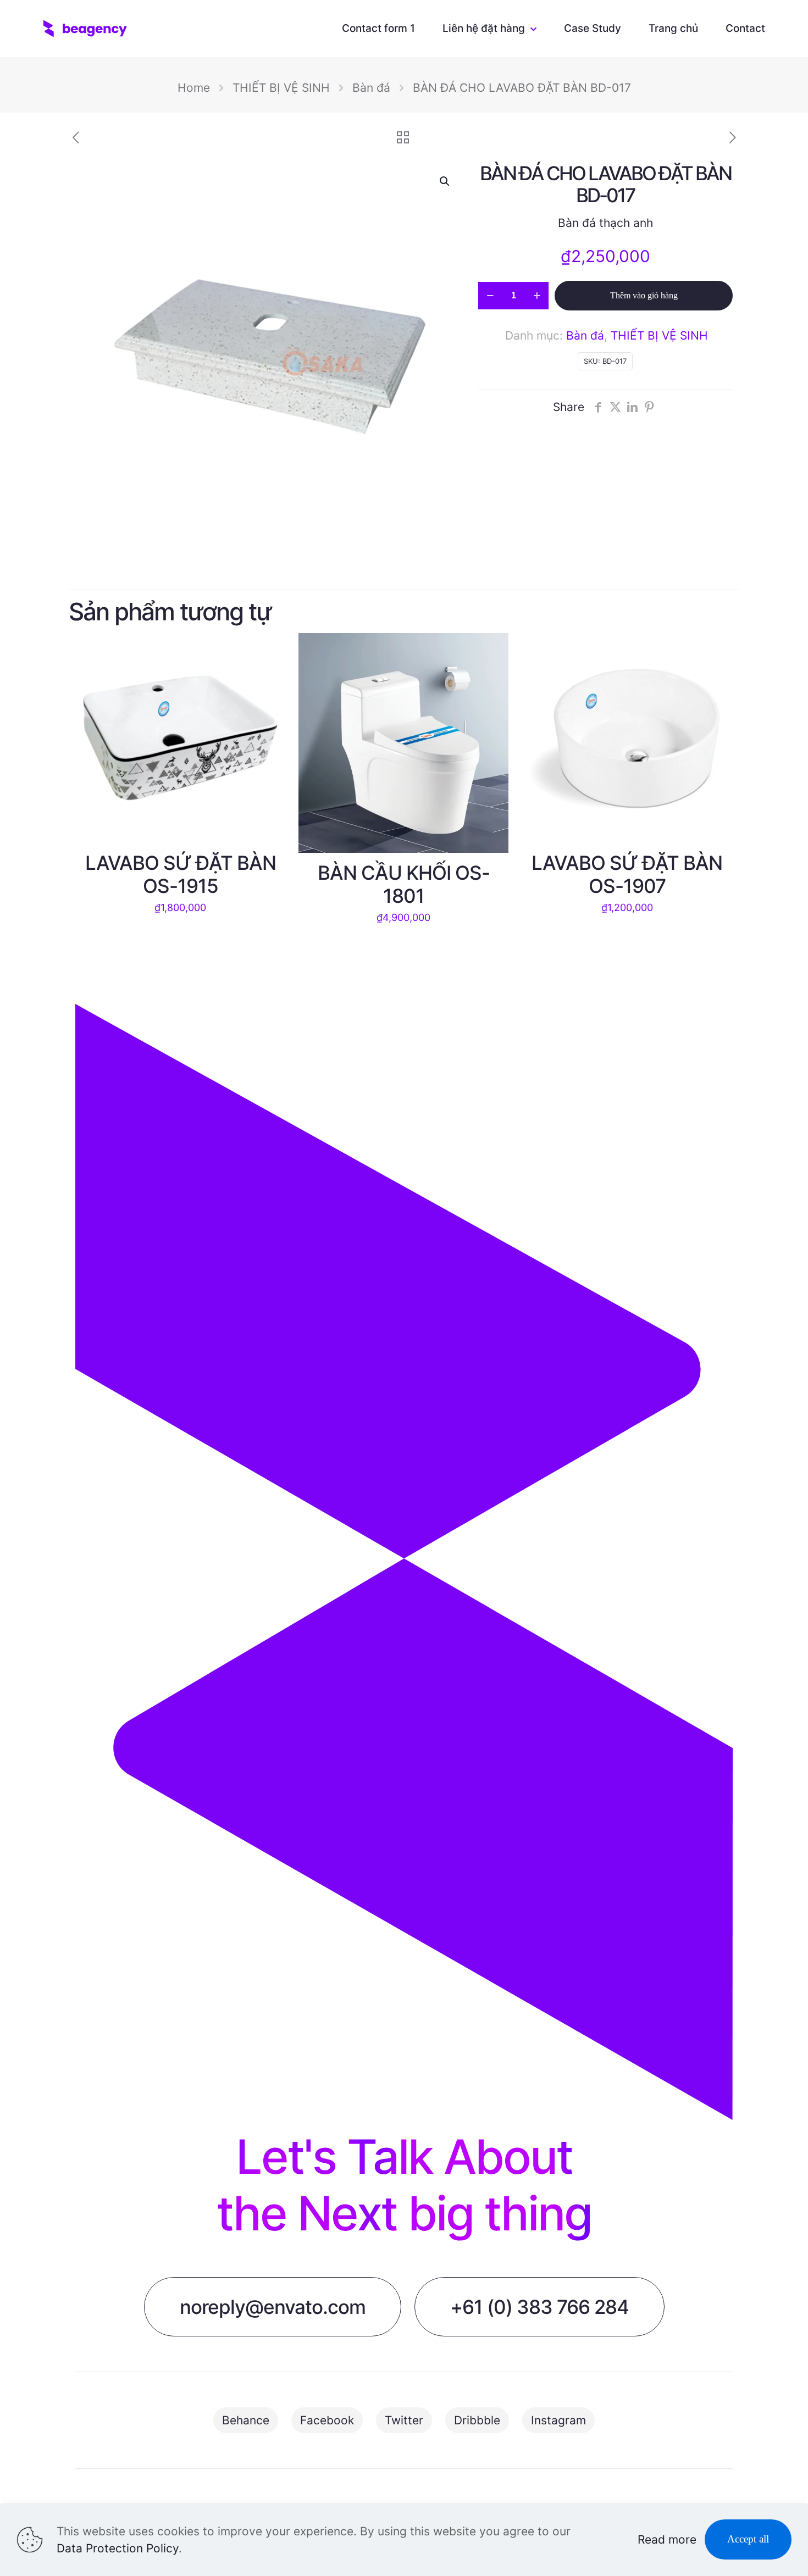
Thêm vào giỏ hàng (644, 295)
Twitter (404, 2420)
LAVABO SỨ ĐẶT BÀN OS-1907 (627, 874)
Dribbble (477, 2420)
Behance (246, 2420)
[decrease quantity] (490, 296)
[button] (445, 181)
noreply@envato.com (273, 2307)
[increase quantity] (537, 296)
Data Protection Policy (118, 2548)
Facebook (327, 2420)
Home (194, 88)
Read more (667, 2539)
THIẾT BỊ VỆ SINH (281, 88)
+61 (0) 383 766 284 (539, 2307)
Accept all (748, 2539)
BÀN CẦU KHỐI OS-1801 (404, 884)
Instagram (558, 2420)
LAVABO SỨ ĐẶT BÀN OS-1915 (181, 874)
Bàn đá (371, 88)
